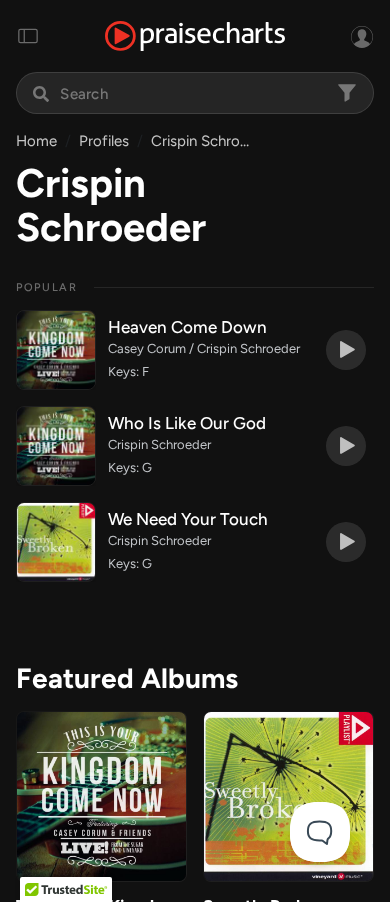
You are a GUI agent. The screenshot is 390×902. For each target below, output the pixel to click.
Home (36, 141)
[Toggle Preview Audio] (346, 350)
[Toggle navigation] (28, 36)
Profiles (104, 141)
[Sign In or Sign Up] (362, 36)
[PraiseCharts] (195, 36)
